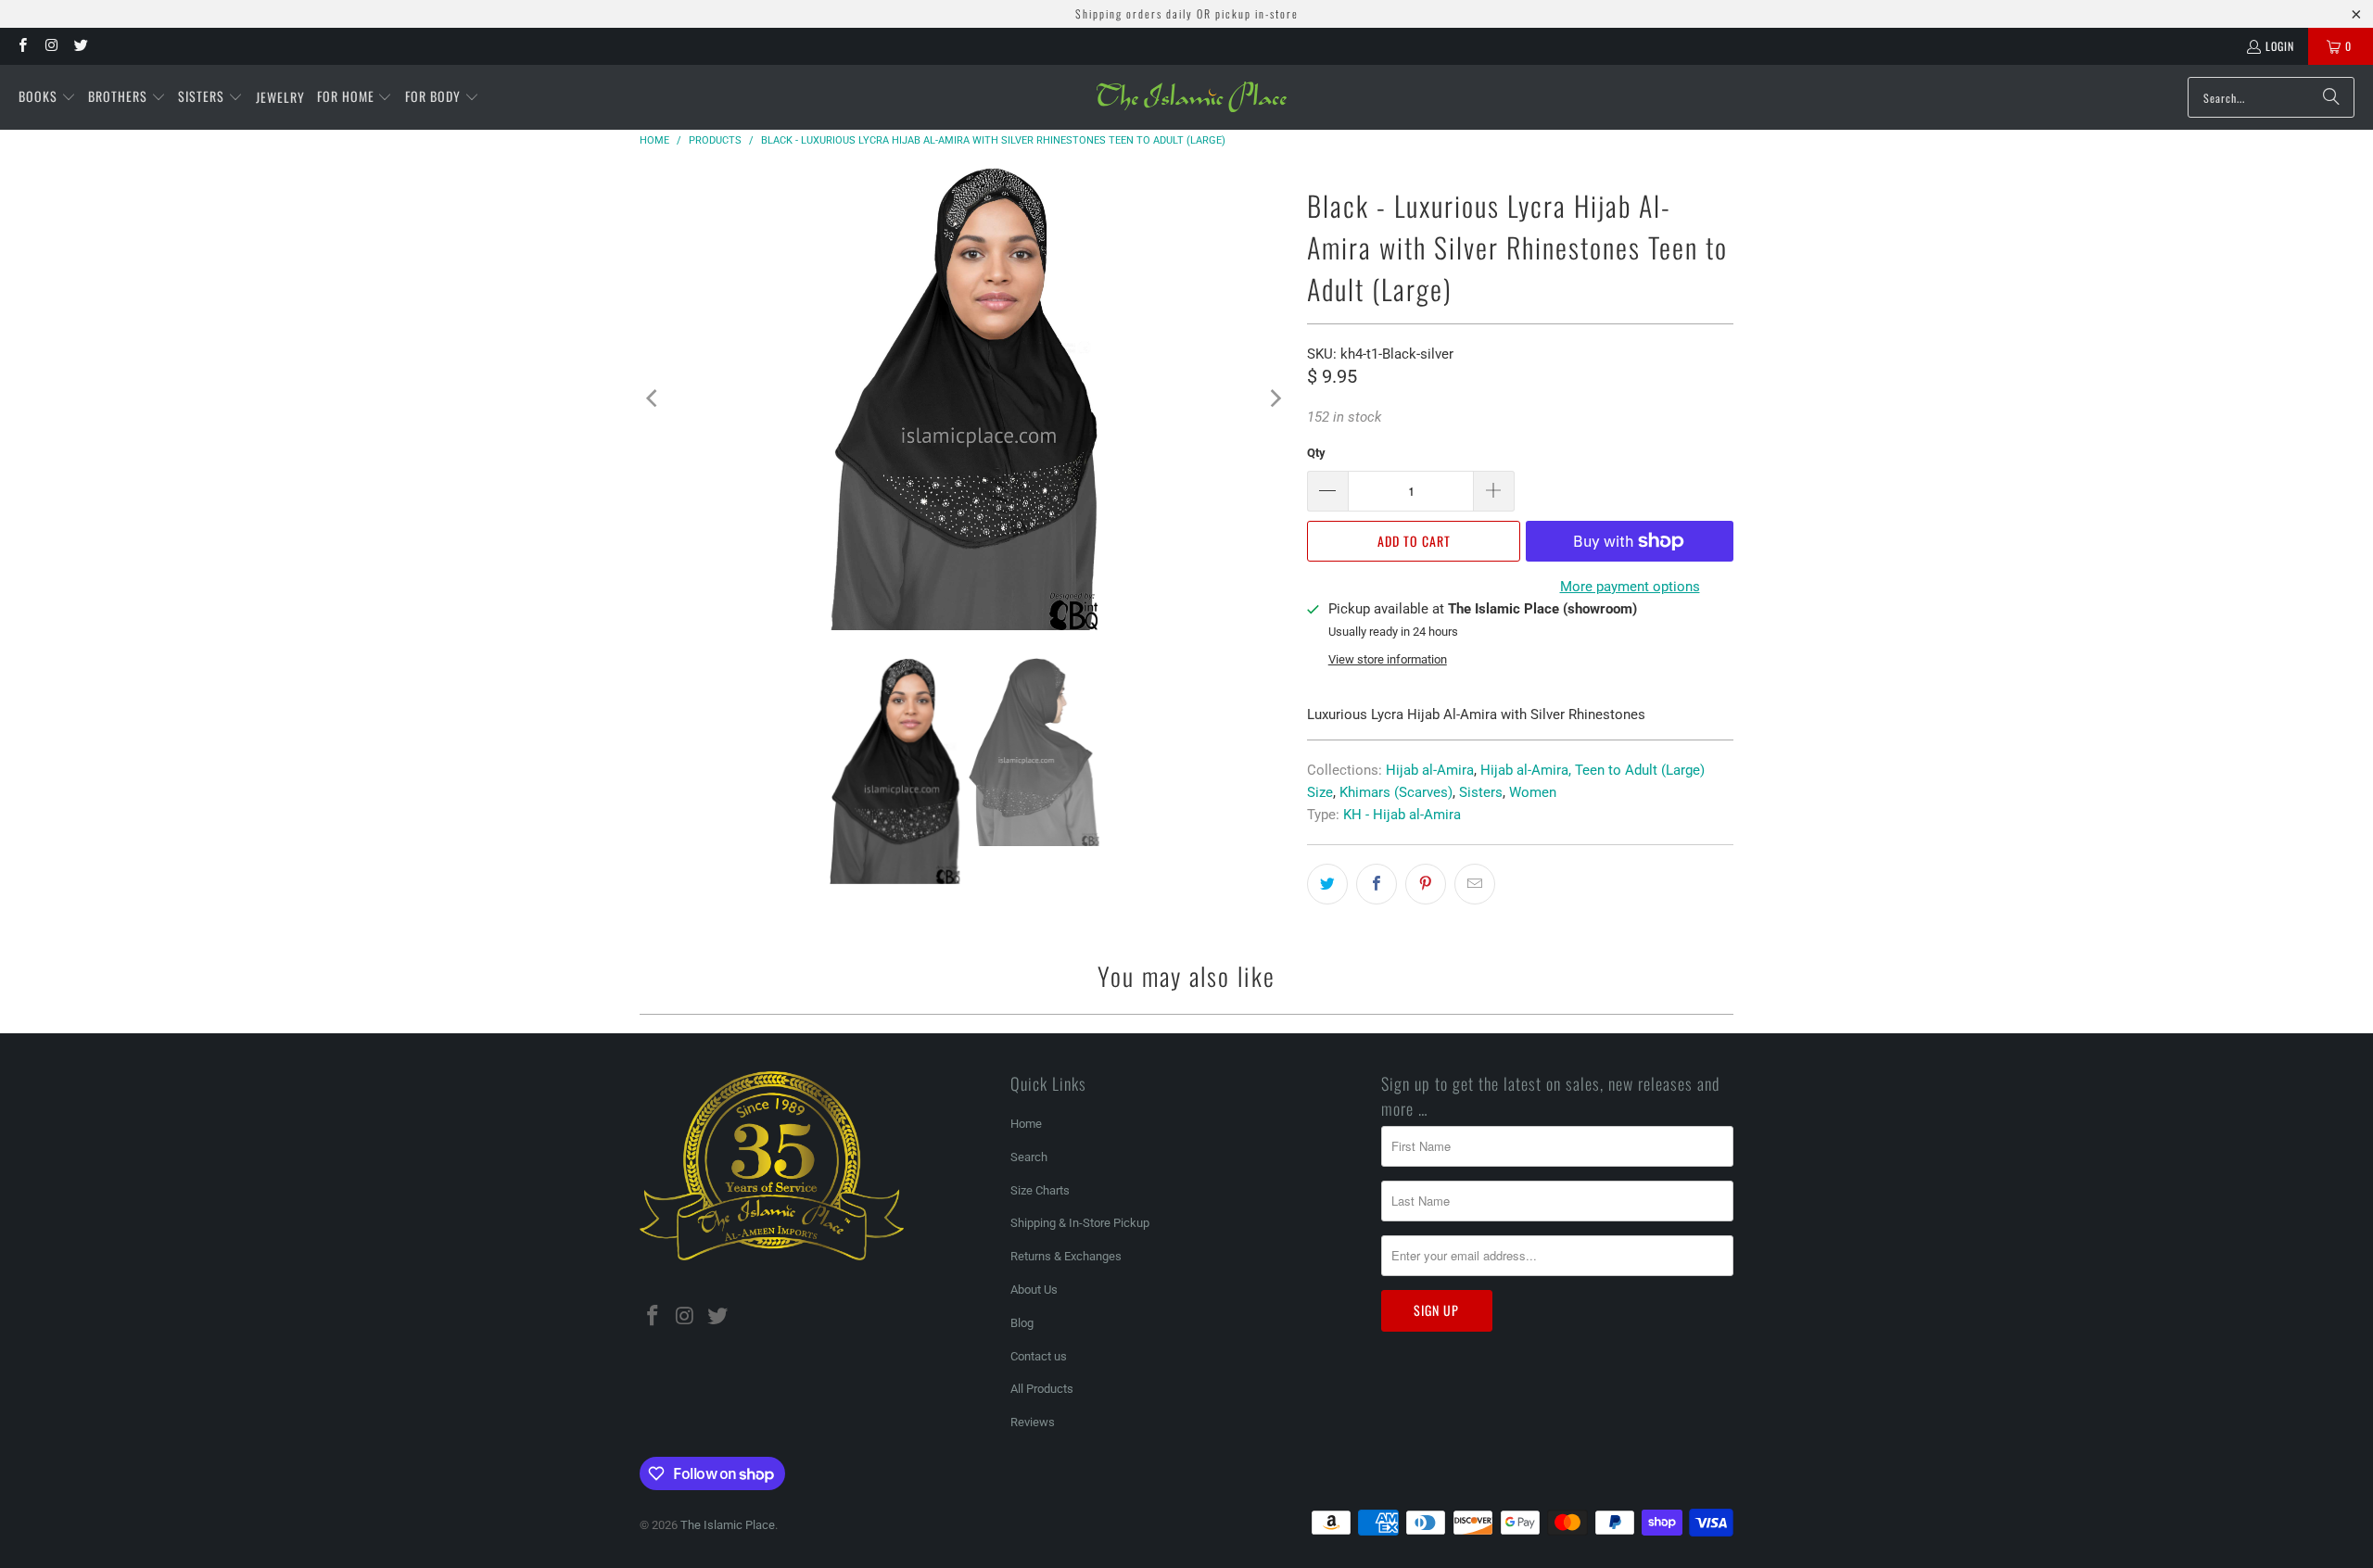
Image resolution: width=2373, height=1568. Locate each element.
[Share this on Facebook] (1377, 884)
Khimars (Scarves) (1396, 792)
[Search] (2331, 97)
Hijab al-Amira (1430, 770)
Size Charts (1040, 1190)
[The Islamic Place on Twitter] (80, 46)
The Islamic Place (728, 1525)
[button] (47, 97)
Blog (1022, 1323)
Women (1533, 792)
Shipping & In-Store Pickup (1080, 1223)
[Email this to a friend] (1475, 884)
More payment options (1630, 587)
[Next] (1275, 398)
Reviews (1033, 1422)
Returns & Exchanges (1066, 1256)
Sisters (1481, 792)
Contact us (1039, 1356)
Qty (1316, 453)
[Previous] (654, 398)
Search (1029, 1157)
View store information (1388, 659)
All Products (1042, 1389)
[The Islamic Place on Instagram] (51, 46)
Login (2280, 46)
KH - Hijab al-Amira (1402, 815)
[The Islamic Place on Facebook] (22, 46)
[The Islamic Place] (1192, 97)
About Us (1034, 1290)
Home (1026, 1124)
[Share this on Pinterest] (1426, 884)
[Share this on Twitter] (1327, 884)
